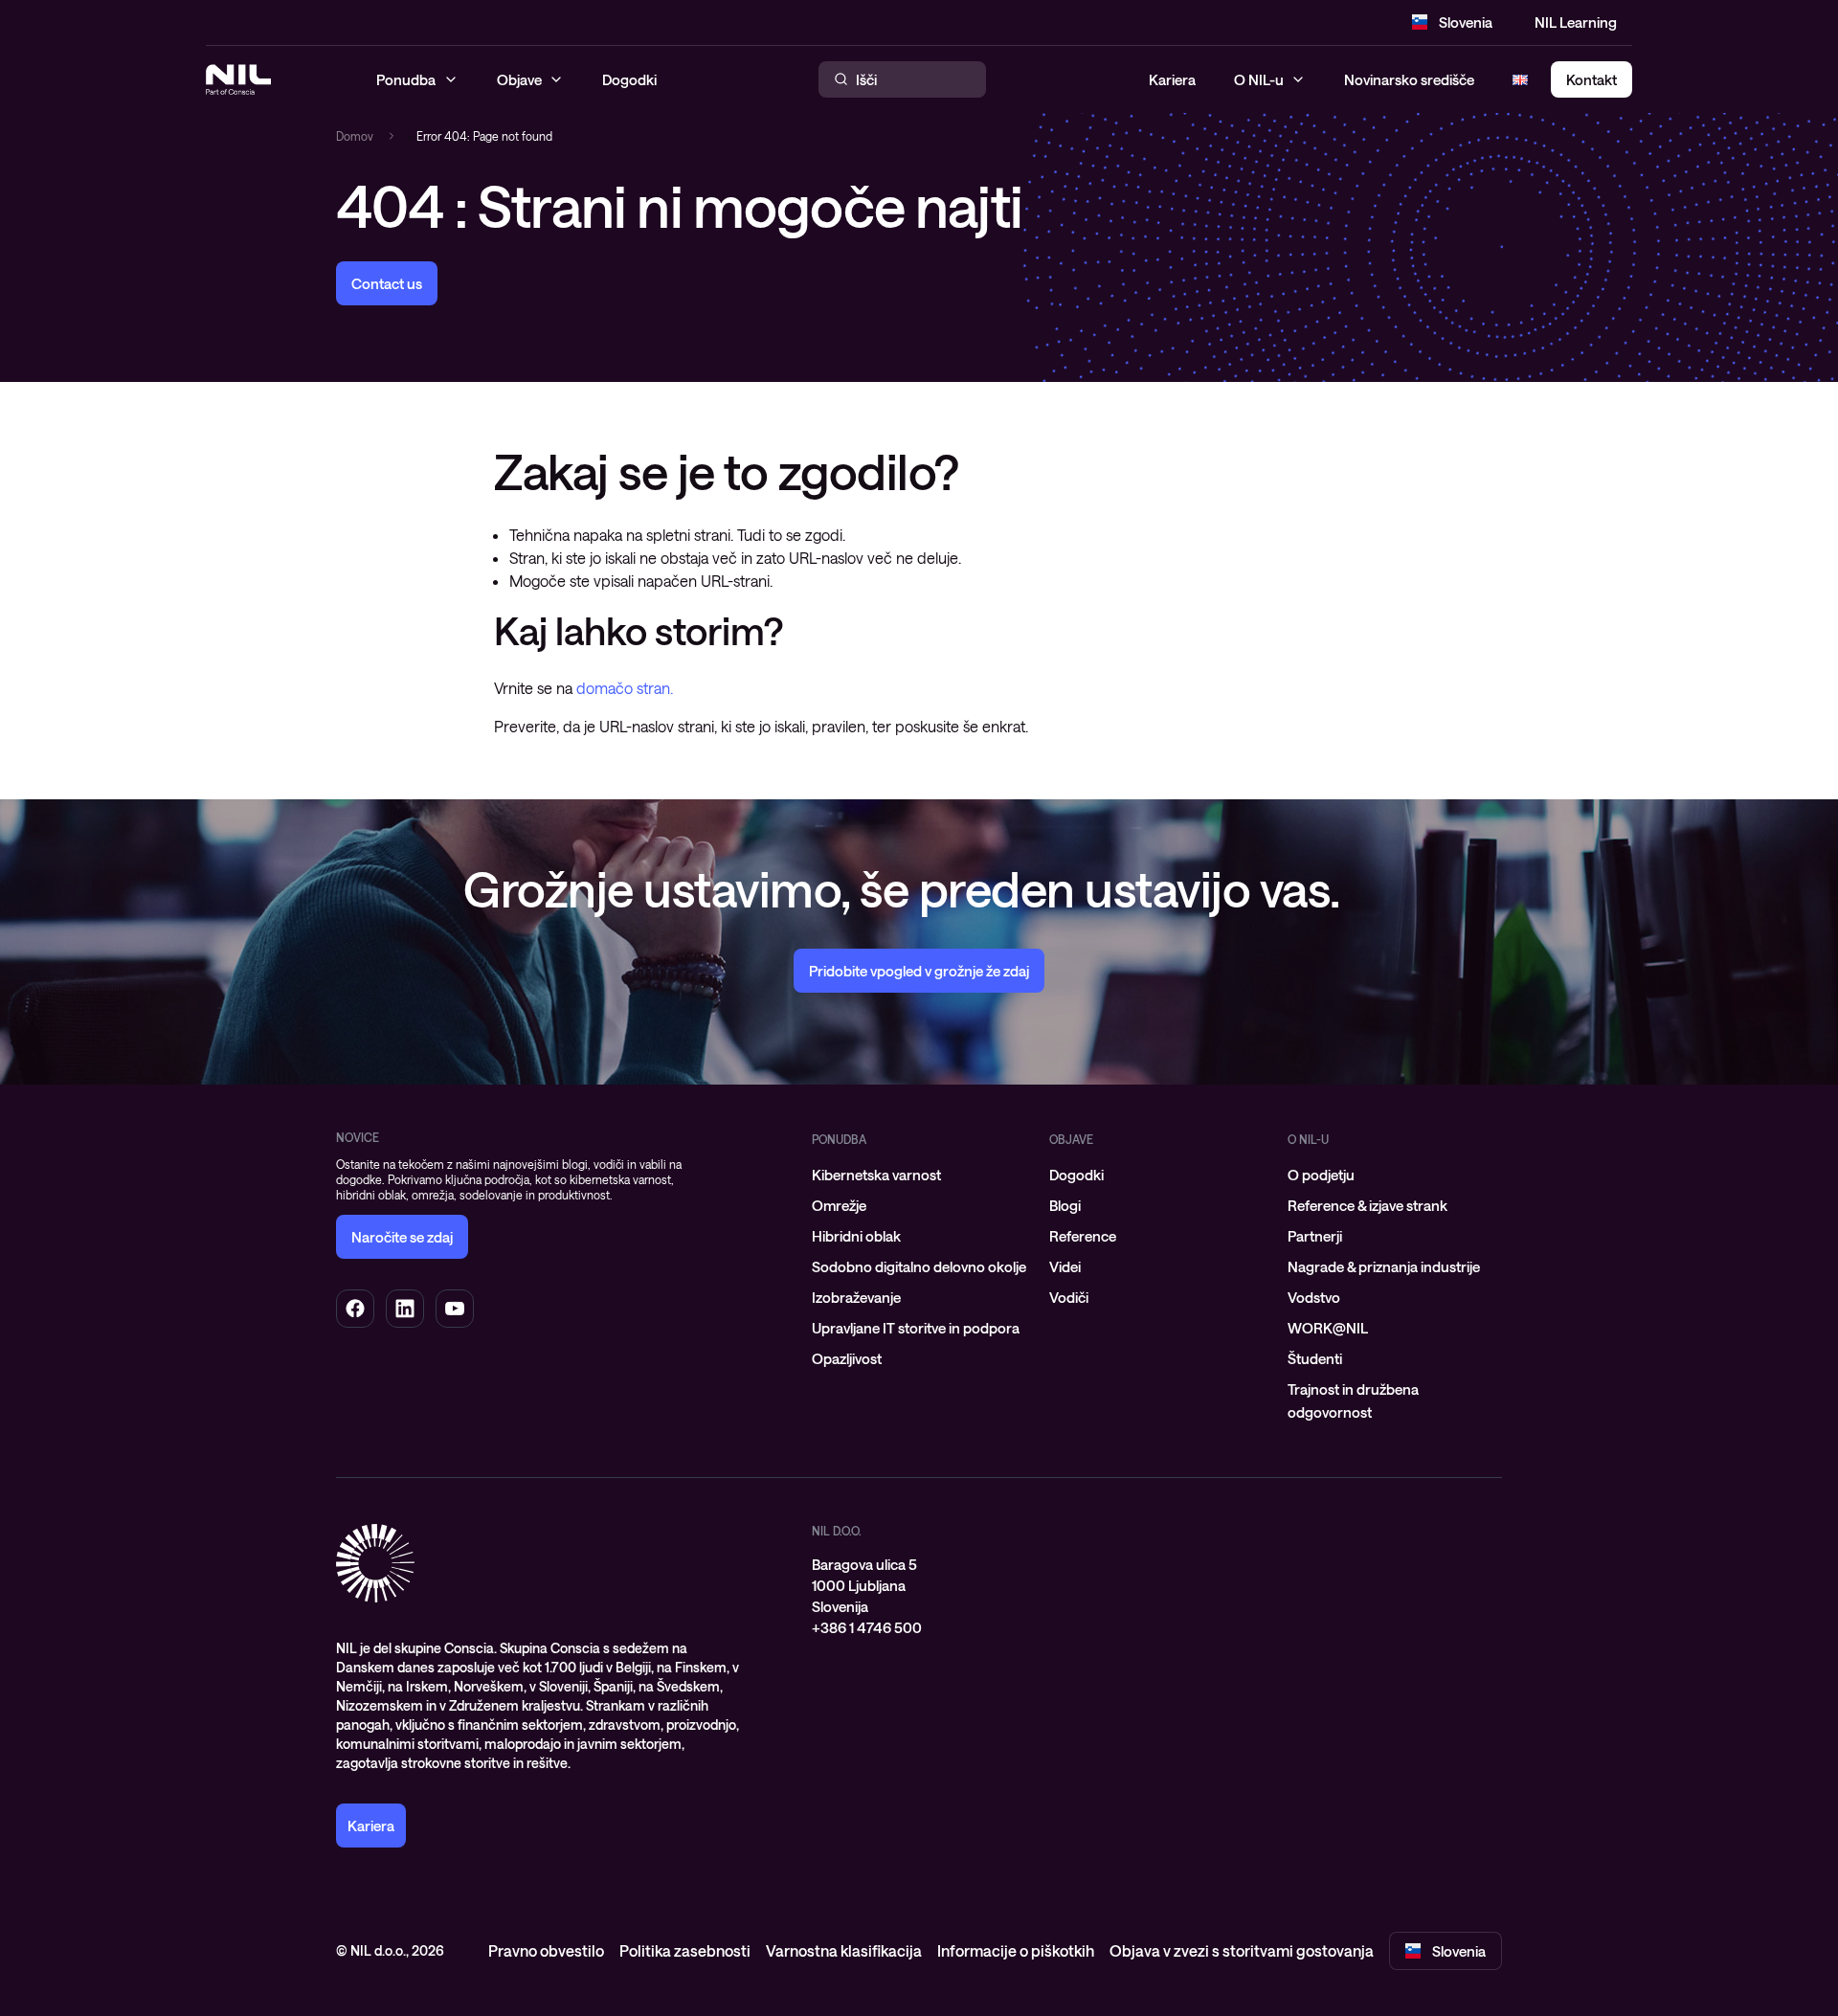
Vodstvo (1314, 1297)
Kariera (1172, 79)
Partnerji (1315, 1236)
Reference (1083, 1236)
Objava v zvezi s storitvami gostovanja (1242, 1950)
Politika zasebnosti (685, 1950)
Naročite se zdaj (402, 1237)
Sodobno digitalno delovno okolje (919, 1266)
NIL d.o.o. (837, 1531)
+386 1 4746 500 (867, 1627)
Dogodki (1076, 1175)
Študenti (1315, 1358)
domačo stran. (625, 688)
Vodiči (1069, 1297)
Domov (355, 136)
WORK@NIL (1328, 1328)
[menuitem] (919, 1175)
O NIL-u (1259, 79)
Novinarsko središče (1409, 79)
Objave (1071, 1139)
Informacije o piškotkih (1016, 1950)
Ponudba (839, 1139)
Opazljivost (847, 1358)
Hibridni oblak (856, 1236)
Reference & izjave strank (1367, 1205)
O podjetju (1321, 1175)
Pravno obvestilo (546, 1950)
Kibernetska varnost (876, 1175)
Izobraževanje (856, 1297)
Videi (1065, 1266)
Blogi (1065, 1205)
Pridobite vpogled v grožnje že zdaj (919, 971)
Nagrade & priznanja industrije (1384, 1266)
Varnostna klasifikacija (844, 1950)
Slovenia (1466, 22)
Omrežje (839, 1205)
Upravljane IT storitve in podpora (916, 1328)
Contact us (387, 283)
